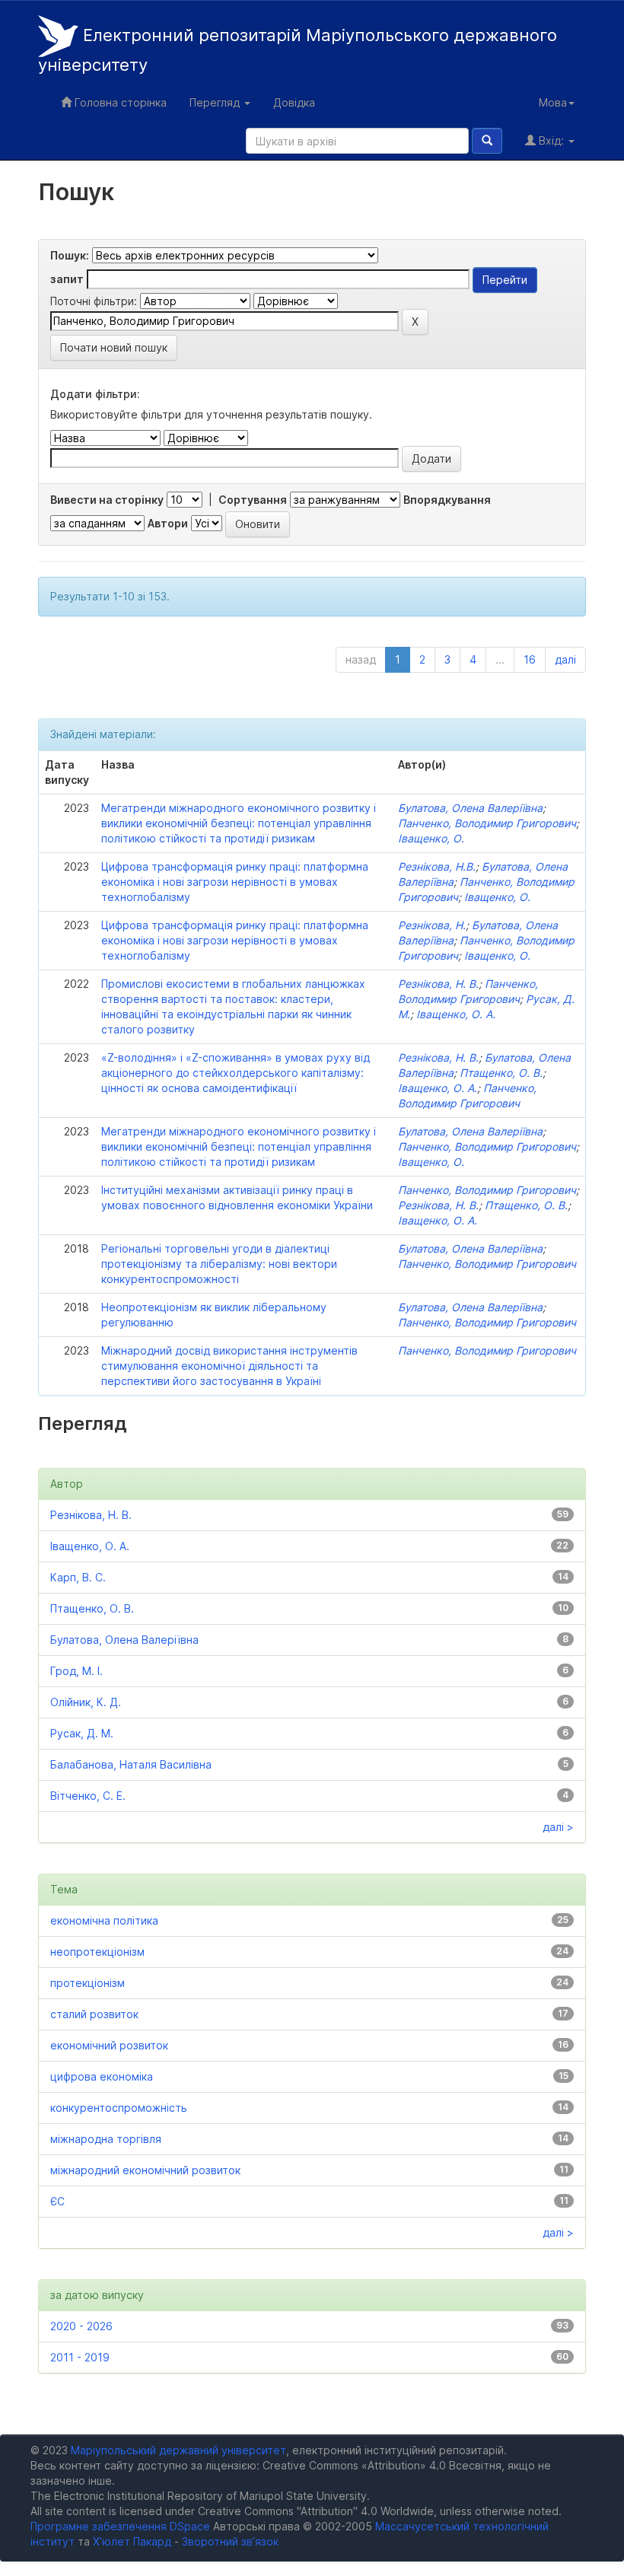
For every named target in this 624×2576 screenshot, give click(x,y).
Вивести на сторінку (107, 500)
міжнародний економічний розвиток (145, 2170)
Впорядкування (447, 500)
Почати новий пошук (114, 347)
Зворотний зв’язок (230, 2541)
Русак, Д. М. (82, 1733)
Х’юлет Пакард (132, 2541)
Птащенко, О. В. (501, 1073)
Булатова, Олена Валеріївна (470, 808)
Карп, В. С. (78, 1577)
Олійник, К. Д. (86, 1702)
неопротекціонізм (97, 1952)
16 (530, 659)
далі (565, 659)
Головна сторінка (119, 102)
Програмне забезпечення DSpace (120, 2526)
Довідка (294, 102)
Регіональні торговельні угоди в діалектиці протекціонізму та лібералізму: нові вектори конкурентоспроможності (219, 1264)
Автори (168, 523)
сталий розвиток (94, 2014)
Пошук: (70, 255)
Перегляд (216, 102)
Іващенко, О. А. (456, 1014)
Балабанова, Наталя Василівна (131, 1764)
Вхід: (551, 140)
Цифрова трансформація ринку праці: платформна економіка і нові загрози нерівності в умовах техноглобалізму (235, 882)
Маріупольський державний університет (178, 2450)
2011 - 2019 (80, 2357)
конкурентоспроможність (119, 2108)
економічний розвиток (109, 2045)
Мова (553, 102)
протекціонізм (88, 1983)
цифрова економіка (102, 2076)
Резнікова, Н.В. (437, 866)
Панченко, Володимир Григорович (487, 823)
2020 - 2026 (81, 2326)
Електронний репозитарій (298, 50)
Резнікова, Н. (432, 925)
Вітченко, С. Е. (88, 1796)
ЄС (57, 2201)
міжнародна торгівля (106, 2139)
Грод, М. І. (76, 1671)
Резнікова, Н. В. (438, 984)
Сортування (253, 500)
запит (67, 279)
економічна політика (104, 1920)
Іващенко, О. (431, 838)
